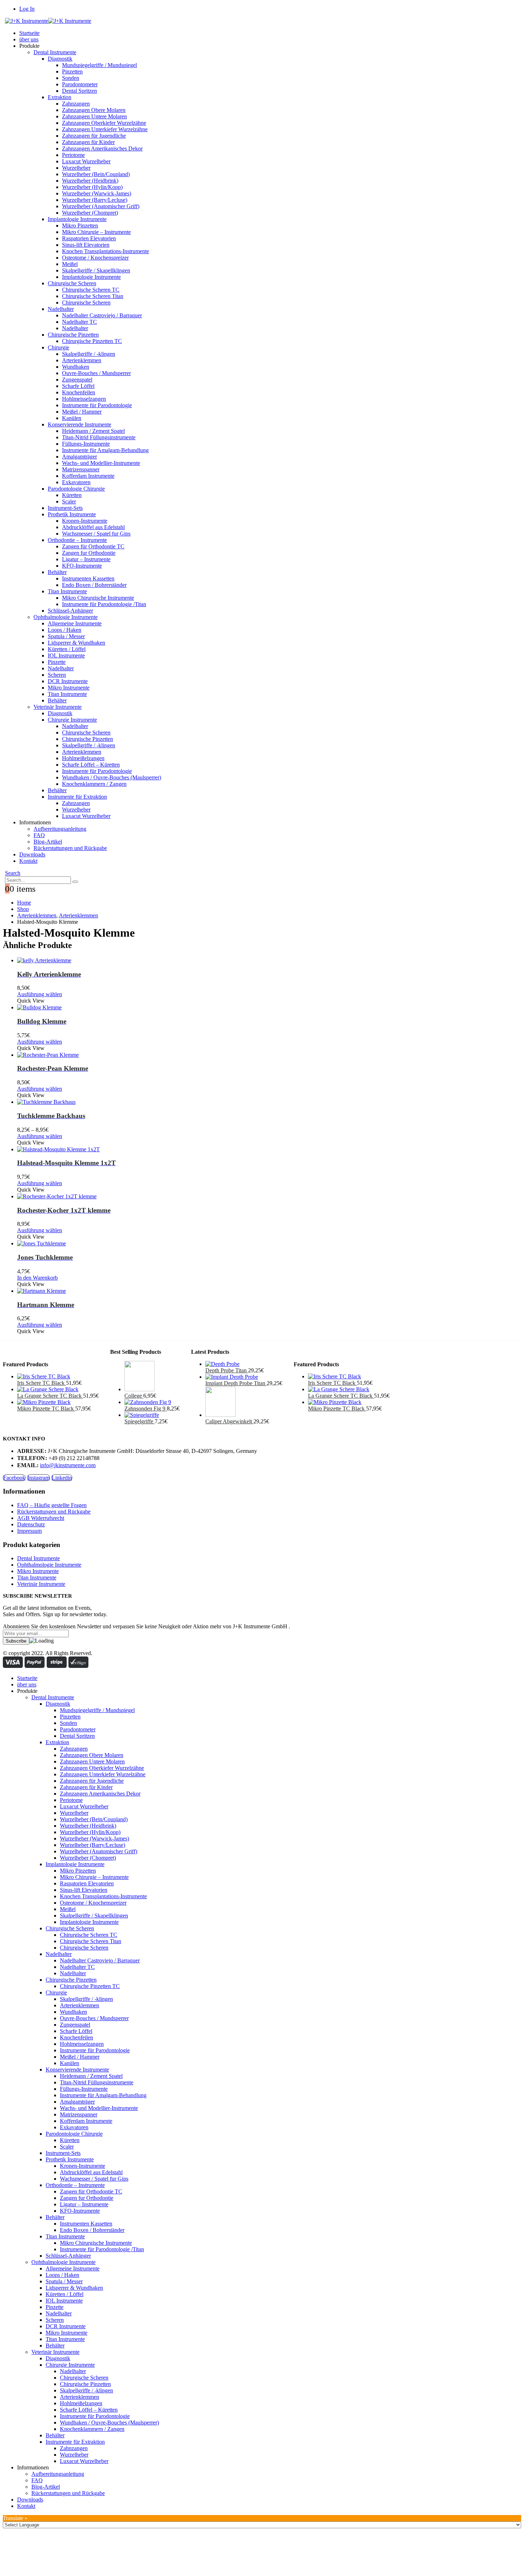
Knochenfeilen (79, 392)
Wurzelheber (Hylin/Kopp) (92, 187)
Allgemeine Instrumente (75, 623)
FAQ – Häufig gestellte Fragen (52, 1505)
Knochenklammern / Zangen (94, 784)
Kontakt (28, 861)
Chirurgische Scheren (72, 283)
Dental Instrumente (55, 52)
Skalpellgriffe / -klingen (89, 354)
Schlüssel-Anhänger (70, 611)
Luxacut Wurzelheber (86, 161)
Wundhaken (76, 367)
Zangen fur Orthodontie (89, 553)
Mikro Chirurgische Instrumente (98, 598)
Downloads (32, 854)
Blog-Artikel (48, 842)
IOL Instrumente (66, 655)
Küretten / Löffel (67, 649)
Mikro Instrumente (69, 688)
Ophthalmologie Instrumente (66, 617)
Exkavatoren (76, 482)
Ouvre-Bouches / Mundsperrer (96, 373)
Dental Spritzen (79, 91)
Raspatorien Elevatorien (89, 238)
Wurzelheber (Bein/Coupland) (96, 174)
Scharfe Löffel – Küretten (91, 765)
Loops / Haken (65, 630)
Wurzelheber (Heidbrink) (90, 181)
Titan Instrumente (67, 591)
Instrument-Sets (65, 508)
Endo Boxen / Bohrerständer (94, 585)
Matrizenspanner (81, 469)
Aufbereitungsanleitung (60, 829)
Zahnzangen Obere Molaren (94, 110)
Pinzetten (72, 71)
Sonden (71, 78)
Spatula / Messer (66, 636)
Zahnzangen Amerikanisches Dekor (102, 148)
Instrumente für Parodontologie (97, 405)
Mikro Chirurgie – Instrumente (96, 232)
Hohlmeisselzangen (84, 399)
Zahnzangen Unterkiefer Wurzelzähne (105, 129)
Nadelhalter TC (79, 322)
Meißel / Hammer (82, 412)
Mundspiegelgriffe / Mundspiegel (99, 65)
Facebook (14, 1478)
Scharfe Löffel (78, 386)
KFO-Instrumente (82, 566)
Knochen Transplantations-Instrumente (106, 251)
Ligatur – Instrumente (86, 559)
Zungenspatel (77, 380)
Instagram (38, 1478)
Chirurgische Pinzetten (73, 335)
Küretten (72, 495)
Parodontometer (80, 84)
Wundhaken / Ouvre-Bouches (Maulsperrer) (112, 777)
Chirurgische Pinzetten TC (92, 341)
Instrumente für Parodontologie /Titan (104, 604)
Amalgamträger (79, 457)
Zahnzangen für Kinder (88, 142)
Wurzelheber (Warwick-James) (97, 193)
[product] (269, 961)
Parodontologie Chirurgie (76, 489)
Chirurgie (58, 347)
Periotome (73, 155)
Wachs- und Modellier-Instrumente (101, 463)
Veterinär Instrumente (58, 707)
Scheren (57, 675)
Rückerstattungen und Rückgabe (70, 848)
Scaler (69, 501)
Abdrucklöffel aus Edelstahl (93, 527)
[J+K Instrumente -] (48, 21)
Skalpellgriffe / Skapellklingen (96, 270)
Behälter (57, 572)
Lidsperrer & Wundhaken (76, 643)
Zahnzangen (76, 104)
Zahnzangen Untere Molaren (94, 116)
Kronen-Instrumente (85, 521)
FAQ (39, 835)
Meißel (70, 264)
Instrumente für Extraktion (77, 797)
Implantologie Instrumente (77, 219)
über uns (29, 39)
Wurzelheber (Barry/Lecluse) (95, 200)
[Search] (75, 882)
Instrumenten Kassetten (88, 578)
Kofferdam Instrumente (88, 476)
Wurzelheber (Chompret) (90, 213)
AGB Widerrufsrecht (41, 1518)
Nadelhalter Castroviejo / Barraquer (102, 315)
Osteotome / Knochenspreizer (95, 258)
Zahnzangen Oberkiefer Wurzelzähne (104, 123)
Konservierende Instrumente (79, 424)
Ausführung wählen (40, 994)
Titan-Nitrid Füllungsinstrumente (99, 437)
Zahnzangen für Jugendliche (94, 136)
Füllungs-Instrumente (86, 444)
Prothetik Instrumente (72, 514)
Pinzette (57, 662)
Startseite (29, 33)
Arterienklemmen (82, 360)
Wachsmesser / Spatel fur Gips (96, 534)
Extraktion (60, 97)
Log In (27, 9)
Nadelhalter (61, 309)
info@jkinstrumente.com (68, 1465)
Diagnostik (60, 59)
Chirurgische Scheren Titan (93, 296)
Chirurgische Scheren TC (91, 290)
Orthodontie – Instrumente (77, 540)
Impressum (29, 1531)
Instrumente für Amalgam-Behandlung (105, 450)
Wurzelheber (76, 168)
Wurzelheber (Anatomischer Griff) (101, 206)
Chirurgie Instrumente (72, 720)
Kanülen (72, 418)
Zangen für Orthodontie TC (93, 546)
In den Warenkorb (37, 1278)
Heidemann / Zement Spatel (93, 431)
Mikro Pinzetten (80, 226)
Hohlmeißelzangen (83, 758)
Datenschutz (31, 1524)
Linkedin (62, 1478)
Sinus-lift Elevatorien (86, 245)
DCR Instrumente (68, 681)
